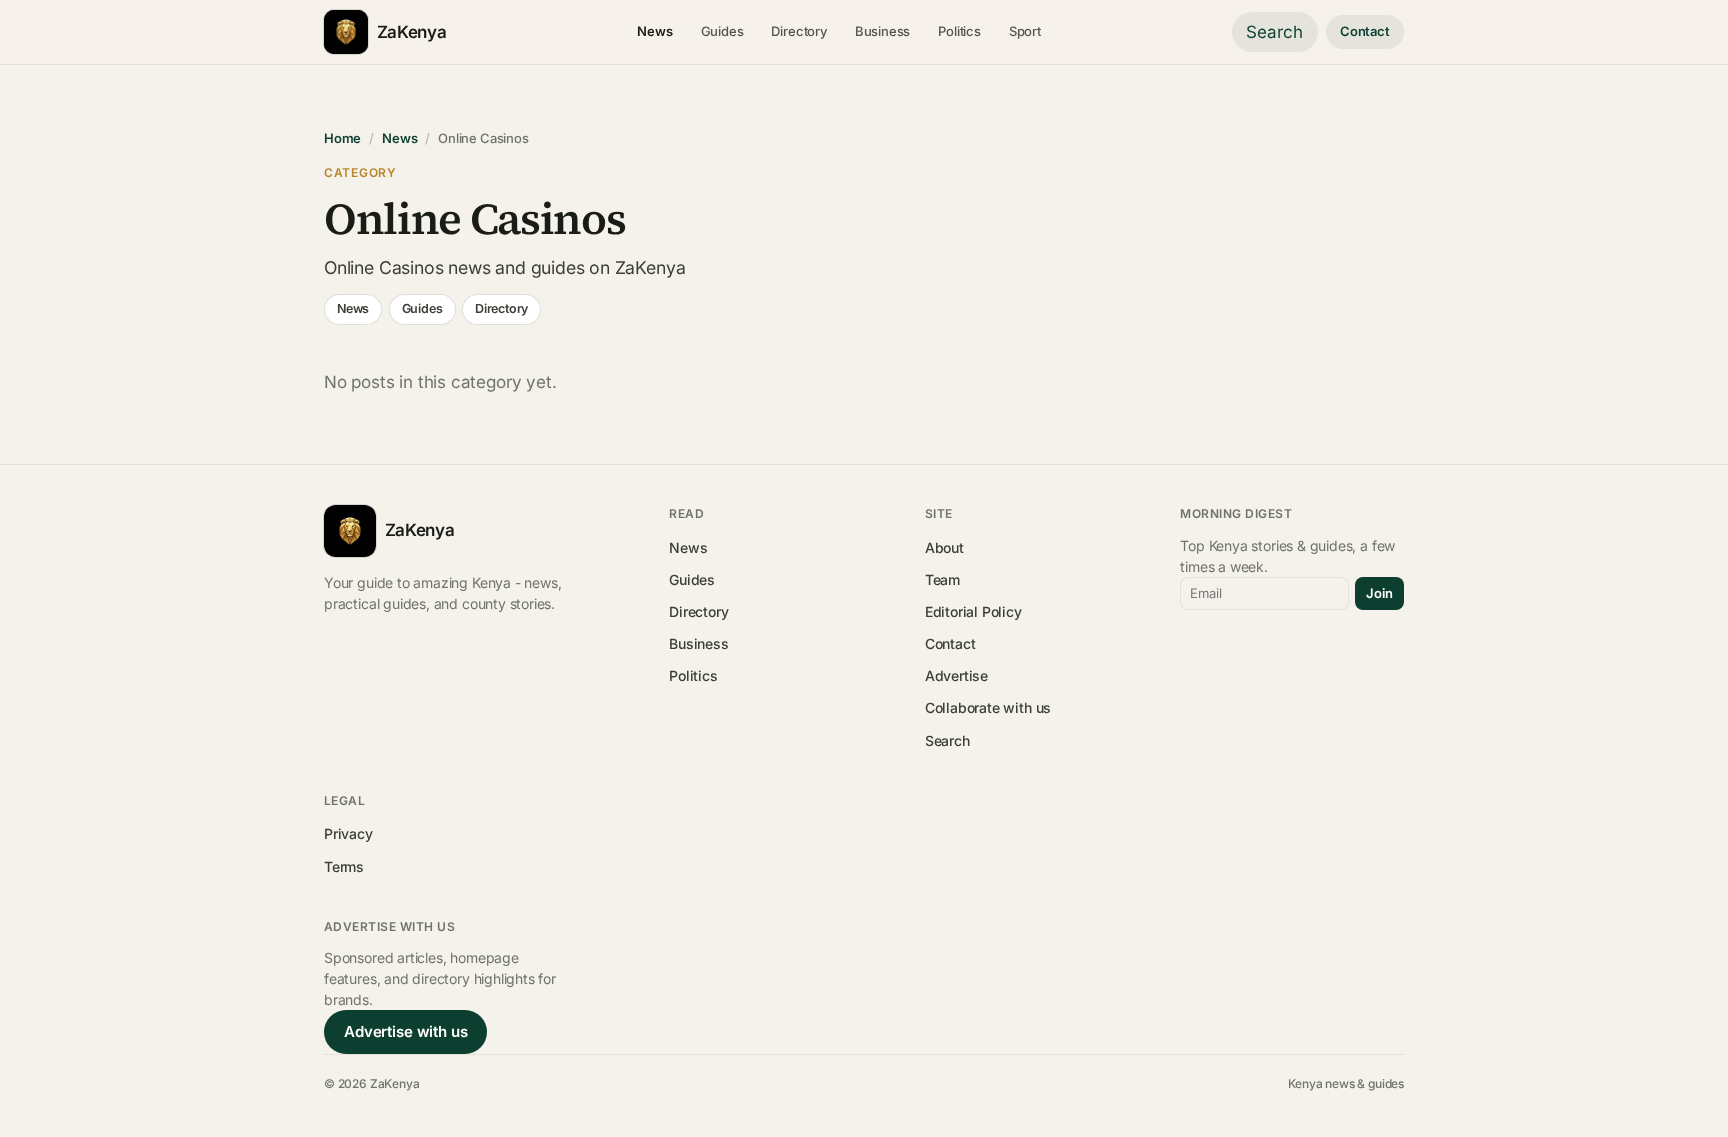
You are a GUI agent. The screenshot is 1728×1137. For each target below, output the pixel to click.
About (944, 547)
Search (1274, 32)
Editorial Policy (973, 611)
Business (883, 31)
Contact (1365, 31)
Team (942, 579)
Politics (959, 31)
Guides (722, 31)
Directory (798, 31)
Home (342, 138)
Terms (344, 866)
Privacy (348, 833)
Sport (1025, 31)
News (654, 31)
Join (1379, 593)
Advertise (956, 675)
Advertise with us (405, 1031)
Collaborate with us (988, 707)
